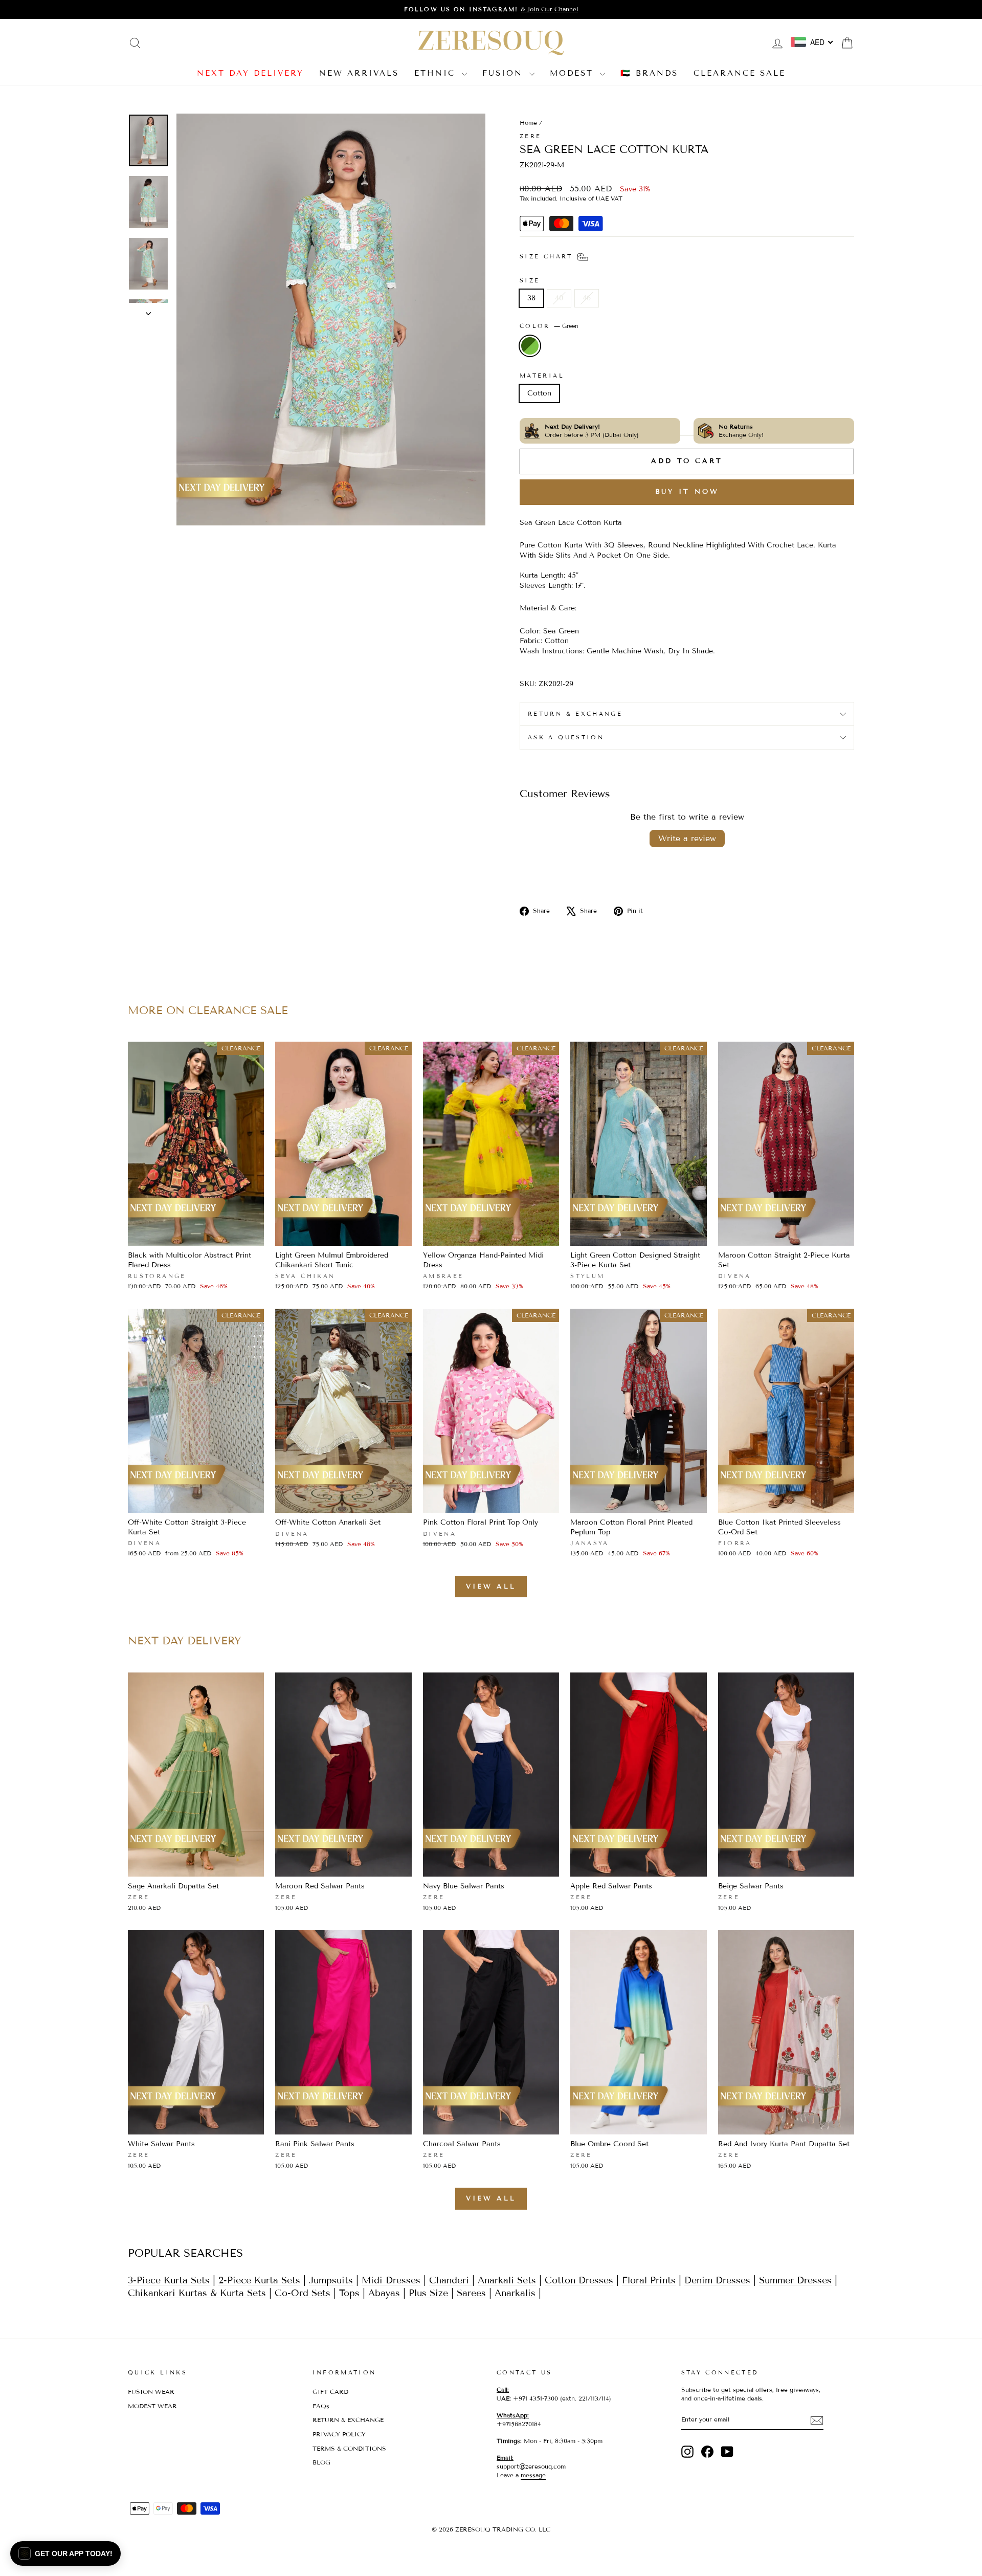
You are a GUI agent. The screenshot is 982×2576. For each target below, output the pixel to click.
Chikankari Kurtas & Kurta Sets (197, 2293)
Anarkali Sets (507, 2280)
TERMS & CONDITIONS (349, 2448)
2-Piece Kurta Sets (259, 2280)
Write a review (687, 838)
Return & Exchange (575, 714)
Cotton (539, 393)
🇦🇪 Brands (649, 73)
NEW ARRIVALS (359, 73)
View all (491, 1587)
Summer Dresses (795, 2280)
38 (531, 298)
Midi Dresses (391, 2280)
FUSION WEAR (151, 2392)
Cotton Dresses (579, 2280)
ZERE (530, 136)
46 (587, 298)
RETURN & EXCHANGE (348, 2420)
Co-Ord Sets (303, 2293)
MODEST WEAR (152, 2406)
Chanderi (451, 2280)
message (533, 2475)
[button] (65, 2553)
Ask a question (566, 737)
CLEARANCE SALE (740, 73)
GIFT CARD (330, 2392)
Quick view (196, 1235)
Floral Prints (649, 2280)
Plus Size (428, 2293)
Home (528, 123)
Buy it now (687, 492)
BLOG (321, 2462)
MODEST (574, 73)
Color (549, 326)
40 (559, 298)
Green (530, 346)
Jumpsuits (331, 2280)
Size (530, 280)
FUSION (505, 73)
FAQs (321, 2406)
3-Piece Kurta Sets (169, 2280)
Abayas (384, 2293)
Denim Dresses (717, 2280)
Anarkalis (515, 2293)
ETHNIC (437, 73)
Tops (349, 2293)
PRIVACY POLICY (339, 2434)
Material (542, 376)
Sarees (471, 2293)
